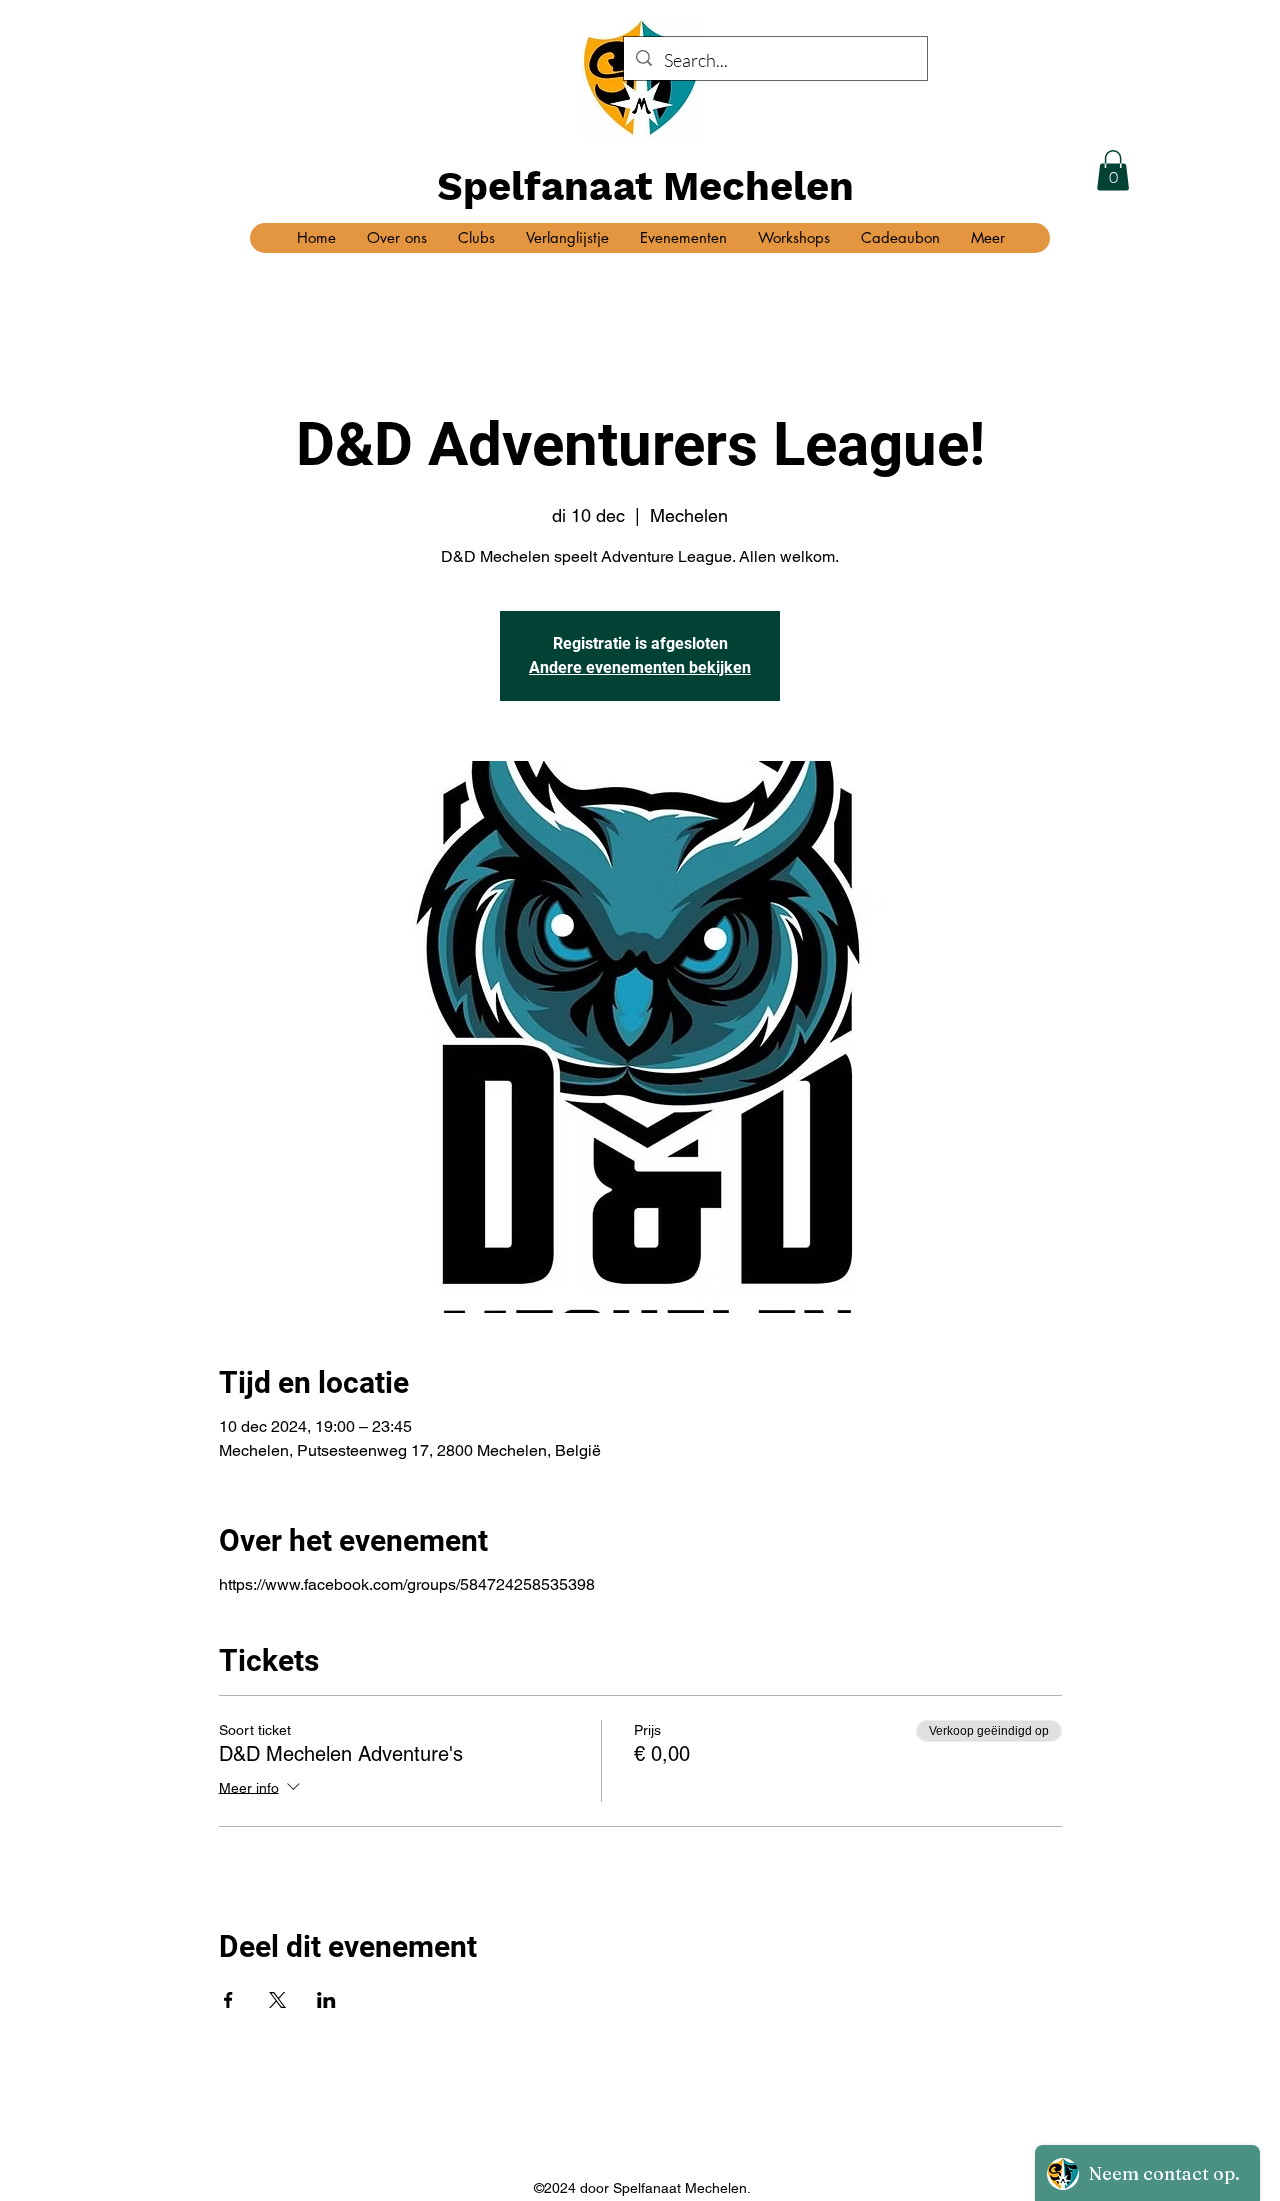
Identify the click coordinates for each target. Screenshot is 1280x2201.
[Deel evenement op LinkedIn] (326, 2000)
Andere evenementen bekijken (640, 667)
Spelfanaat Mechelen (645, 186)
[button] (1113, 170)
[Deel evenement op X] (277, 2000)
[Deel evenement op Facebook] (228, 2000)
